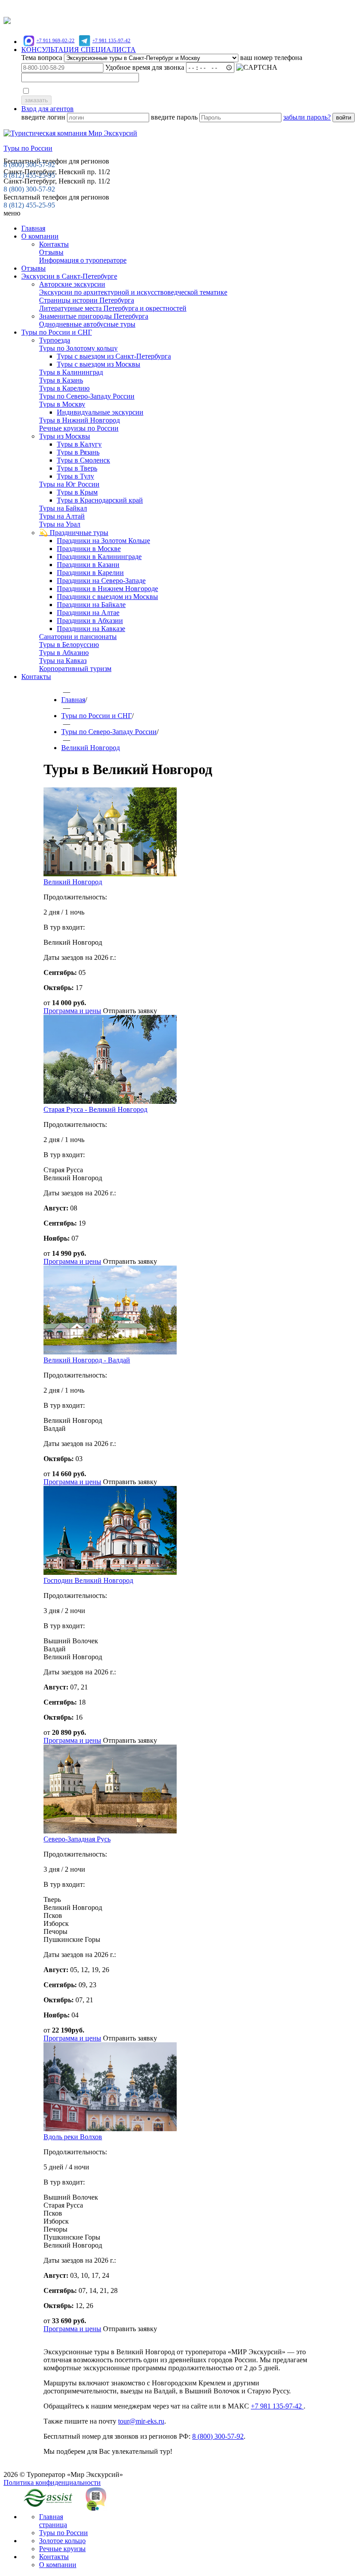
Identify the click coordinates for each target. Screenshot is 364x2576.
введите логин (44, 117)
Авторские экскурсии (72, 284)
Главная (33, 228)
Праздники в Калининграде (99, 557)
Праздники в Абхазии (90, 621)
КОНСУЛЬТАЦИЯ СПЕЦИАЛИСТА (79, 50)
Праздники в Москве (89, 549)
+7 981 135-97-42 (111, 40)
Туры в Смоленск (83, 460)
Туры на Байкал (63, 508)
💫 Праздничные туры (74, 533)
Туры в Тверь (77, 468)
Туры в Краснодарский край (100, 500)
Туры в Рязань (78, 452)
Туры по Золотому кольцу (78, 348)
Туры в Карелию (64, 388)
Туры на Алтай (62, 516)
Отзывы (270, 8)
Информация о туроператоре (83, 260)
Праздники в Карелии (90, 573)
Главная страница (53, 2521)
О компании (40, 236)
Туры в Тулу (75, 476)
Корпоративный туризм (75, 669)
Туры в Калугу (79, 444)
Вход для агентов (47, 109)
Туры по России (63, 2533)
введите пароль (175, 117)
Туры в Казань (61, 380)
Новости (168, 8)
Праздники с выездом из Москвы (107, 597)
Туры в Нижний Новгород (79, 420)
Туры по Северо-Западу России (87, 396)
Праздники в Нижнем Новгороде (107, 589)
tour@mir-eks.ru (141, 2421)
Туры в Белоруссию (69, 645)
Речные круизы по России (79, 428)
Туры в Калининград (71, 372)
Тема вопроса (42, 58)
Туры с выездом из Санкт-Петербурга (114, 356)
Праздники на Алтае (88, 613)
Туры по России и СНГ (57, 332)
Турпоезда (55, 340)
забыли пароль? (307, 117)
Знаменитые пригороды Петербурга (94, 316)
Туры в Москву (62, 404)
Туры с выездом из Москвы (99, 364)
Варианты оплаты (123, 8)
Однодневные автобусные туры (87, 324)
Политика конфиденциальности (52, 2482)
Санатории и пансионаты (78, 637)
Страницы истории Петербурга (87, 300)
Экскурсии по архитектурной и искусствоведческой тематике (133, 292)
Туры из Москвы (65, 436)
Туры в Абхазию (64, 653)
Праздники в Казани (88, 565)
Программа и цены (72, 1011)
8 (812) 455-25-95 (29, 205)
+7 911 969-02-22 (55, 40)
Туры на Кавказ (63, 661)
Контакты (54, 244)
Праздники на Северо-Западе (101, 581)
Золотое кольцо (62, 2541)
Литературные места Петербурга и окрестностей (113, 308)
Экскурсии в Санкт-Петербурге (69, 276)
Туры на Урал (60, 524)
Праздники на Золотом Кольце (103, 541)
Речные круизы (62, 2549)
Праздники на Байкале (91, 605)
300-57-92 (29, 165)
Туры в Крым (77, 492)
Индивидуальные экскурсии (100, 412)
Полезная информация (219, 8)
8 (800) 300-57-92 (29, 189)
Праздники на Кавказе (91, 629)
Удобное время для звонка (146, 67)
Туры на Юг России (69, 484)
